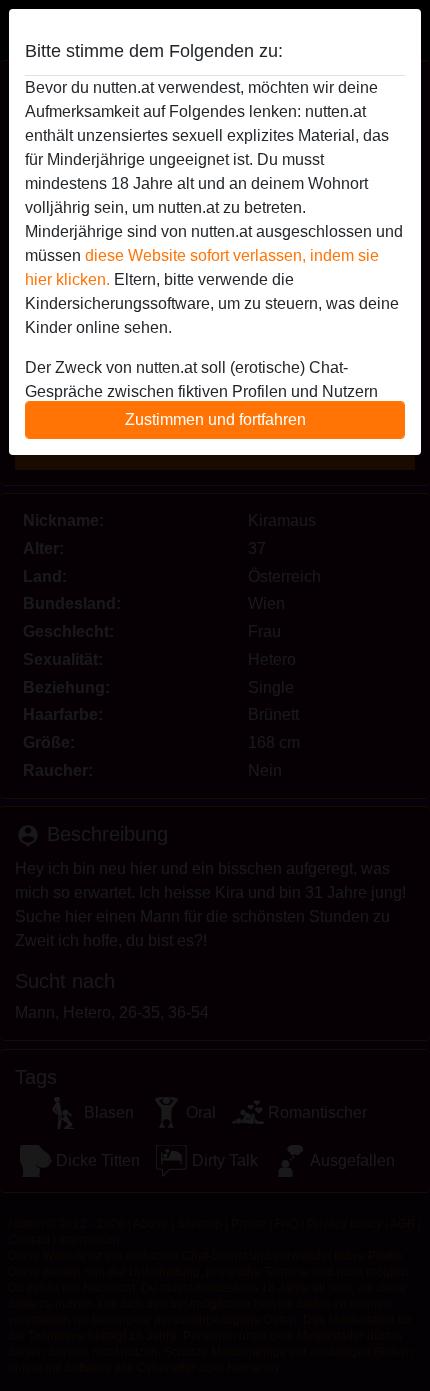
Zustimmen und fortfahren (215, 419)
